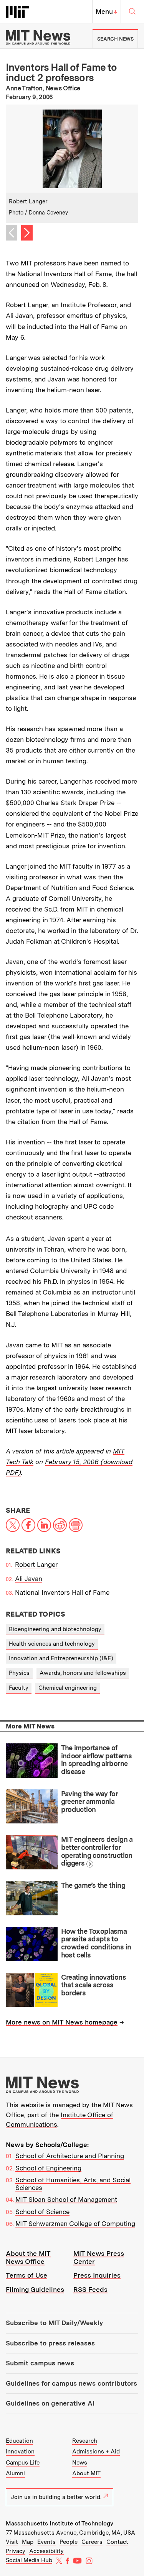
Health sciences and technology (52, 1644)
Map (28, 2542)
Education (19, 2441)
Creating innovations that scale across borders (94, 1985)
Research (85, 2441)
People (69, 2542)
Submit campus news (40, 2363)
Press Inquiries (97, 2275)
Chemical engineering (68, 1688)
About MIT (86, 2473)
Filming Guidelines (35, 2290)
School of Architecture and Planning (70, 2156)
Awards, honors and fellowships (83, 1673)
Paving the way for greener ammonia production (89, 1802)
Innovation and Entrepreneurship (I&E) (61, 1658)
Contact (117, 2542)
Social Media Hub (29, 2560)
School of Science (42, 2212)
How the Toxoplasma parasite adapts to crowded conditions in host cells (96, 1943)
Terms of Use (26, 2275)
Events (46, 2542)
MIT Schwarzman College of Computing (75, 2224)
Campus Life (23, 2463)
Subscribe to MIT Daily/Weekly (54, 2323)
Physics (19, 1673)
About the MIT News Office (28, 2258)
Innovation (20, 2452)
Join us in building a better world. (56, 2497)
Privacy (16, 2551)
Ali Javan (29, 1579)
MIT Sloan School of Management (66, 2200)
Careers (92, 2542)
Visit (12, 2542)
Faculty (19, 1688)
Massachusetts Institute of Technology (60, 2524)
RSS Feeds (90, 2290)
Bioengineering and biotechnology (55, 1629)
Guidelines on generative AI (50, 2403)
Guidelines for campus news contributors (71, 2383)
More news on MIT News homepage (62, 2022)
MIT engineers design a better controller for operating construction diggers (97, 1851)
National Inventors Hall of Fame (62, 1592)
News (80, 2463)
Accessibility (46, 2551)
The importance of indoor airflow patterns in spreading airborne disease (97, 1760)
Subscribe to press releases (50, 2343)
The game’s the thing (93, 1885)
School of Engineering (48, 2168)
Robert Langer (36, 1565)
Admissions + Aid (96, 2452)
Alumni (15, 2473)
